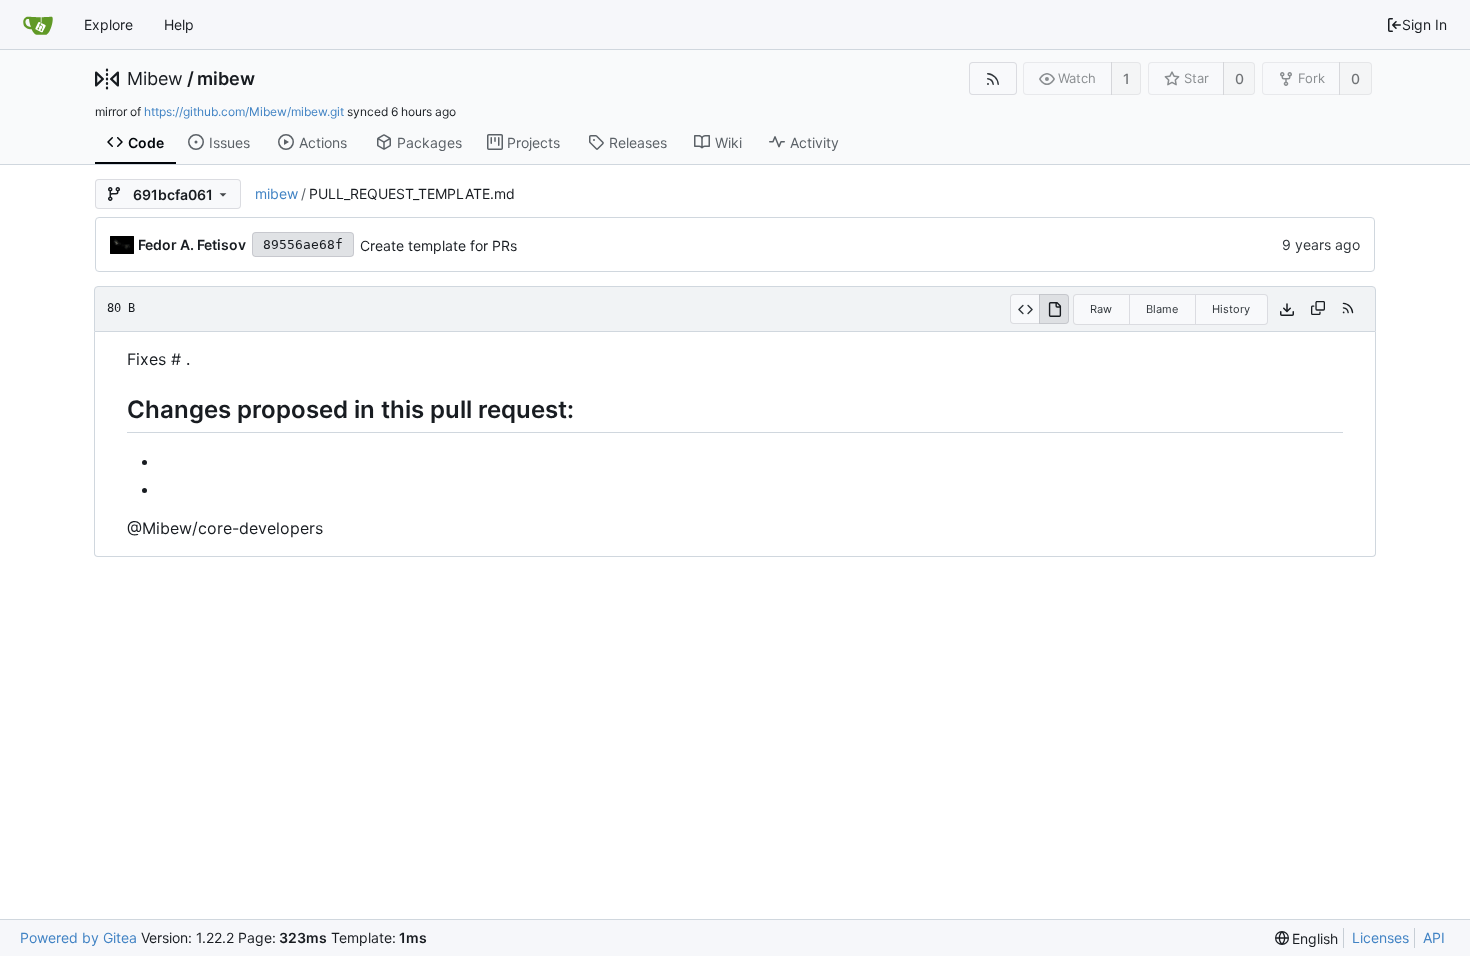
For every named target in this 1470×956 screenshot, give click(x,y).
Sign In (1424, 24)
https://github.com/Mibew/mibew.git (244, 111)
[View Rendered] (1054, 309)
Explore (108, 24)
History (1231, 309)
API (1434, 937)
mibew (226, 79)
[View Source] (1024, 309)
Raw (1101, 309)
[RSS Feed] (992, 78)
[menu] (1307, 938)
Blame (1162, 309)
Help (179, 24)
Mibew (155, 79)
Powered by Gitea (78, 937)
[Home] (38, 25)
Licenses (1380, 937)
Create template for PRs (438, 245)
